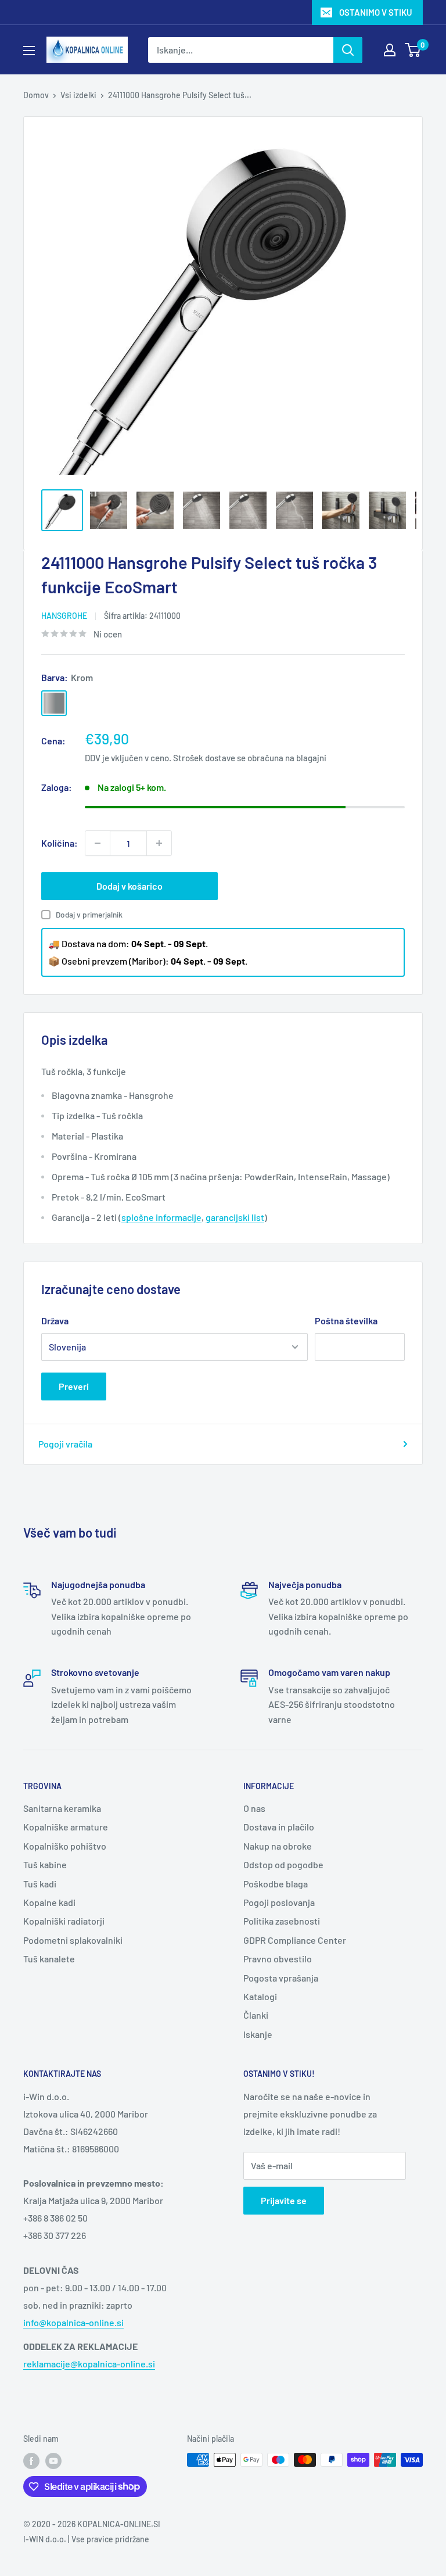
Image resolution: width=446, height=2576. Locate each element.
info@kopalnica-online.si (73, 2322)
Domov (36, 95)
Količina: (60, 843)
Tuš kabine (45, 1864)
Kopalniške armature (66, 1827)
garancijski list (235, 1217)
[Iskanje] (348, 50)
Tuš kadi (40, 1884)
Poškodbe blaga (276, 1884)
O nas (254, 1808)
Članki (256, 2015)
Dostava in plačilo (279, 1827)
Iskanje (258, 2034)
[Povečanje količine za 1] (159, 843)
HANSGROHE (64, 616)
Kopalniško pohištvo (65, 1846)
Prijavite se (284, 2200)
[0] (413, 50)
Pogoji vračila (65, 1444)
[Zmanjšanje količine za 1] (98, 843)
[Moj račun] (390, 50)
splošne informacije (161, 1217)
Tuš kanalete (49, 1959)
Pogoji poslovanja (279, 1902)
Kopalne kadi (49, 1902)
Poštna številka (346, 1321)
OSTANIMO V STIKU (376, 12)
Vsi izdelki (78, 95)
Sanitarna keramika (62, 1808)
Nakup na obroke (278, 1846)
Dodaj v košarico (130, 886)
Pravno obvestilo (278, 1959)
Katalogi (260, 1996)
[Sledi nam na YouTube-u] (53, 2461)
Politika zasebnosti (282, 1921)
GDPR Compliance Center (295, 1940)
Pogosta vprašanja (281, 1978)
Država (55, 1321)
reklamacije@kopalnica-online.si (89, 2364)
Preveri (74, 1386)
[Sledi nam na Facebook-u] (31, 2461)
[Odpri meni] (29, 51)
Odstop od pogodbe (283, 1864)
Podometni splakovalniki (73, 1940)
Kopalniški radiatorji (64, 1921)
